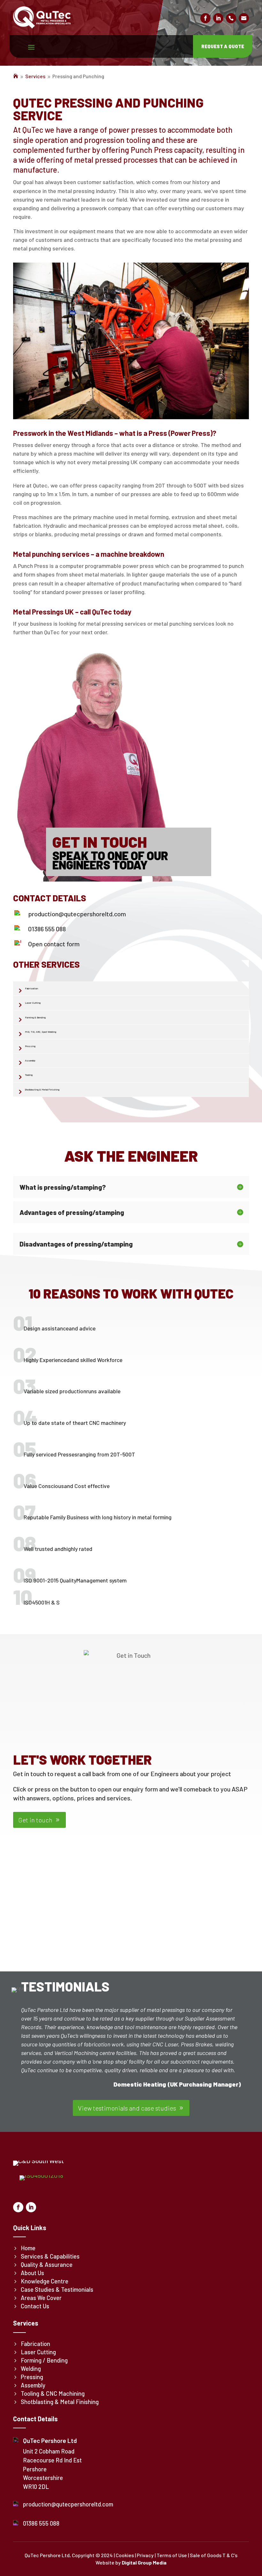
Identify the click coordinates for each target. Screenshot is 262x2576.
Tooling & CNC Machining (53, 2394)
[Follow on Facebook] (205, 18)
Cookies (125, 2555)
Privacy (145, 2555)
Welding (31, 2369)
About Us (32, 2273)
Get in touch (35, 1820)
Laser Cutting (33, 1003)
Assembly (30, 1061)
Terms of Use (172, 2555)
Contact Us (35, 2306)
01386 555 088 (47, 929)
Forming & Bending (35, 1017)
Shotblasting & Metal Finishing (42, 1090)
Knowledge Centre (45, 2281)
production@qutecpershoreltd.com (77, 914)
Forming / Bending (44, 2360)
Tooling (29, 1075)
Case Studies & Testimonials (57, 2289)
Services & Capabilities (50, 2256)
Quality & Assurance (47, 2265)
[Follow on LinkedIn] (218, 18)
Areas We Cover (41, 2298)
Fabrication (31, 988)
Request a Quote (223, 46)
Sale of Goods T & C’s (214, 2555)
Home (28, 2248)
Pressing (30, 1046)
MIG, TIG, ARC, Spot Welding (41, 1032)
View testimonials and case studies (127, 2108)
